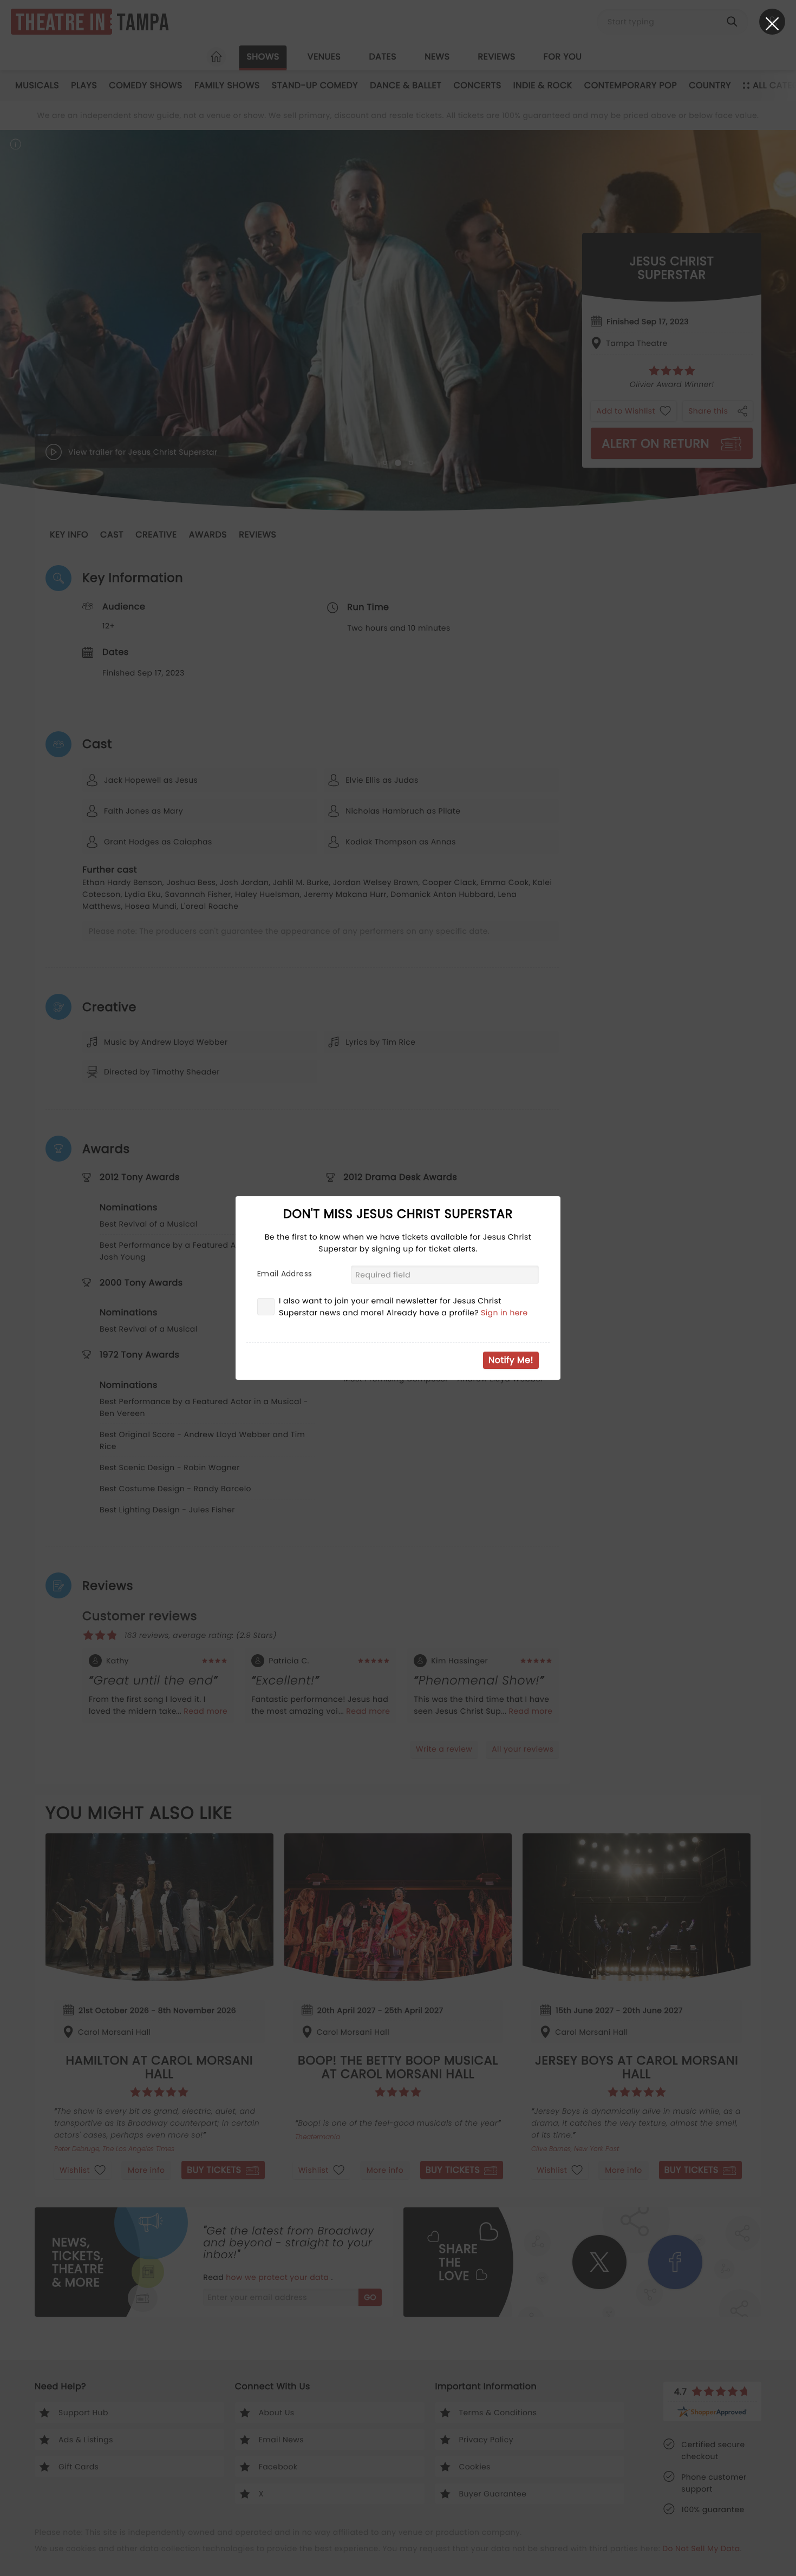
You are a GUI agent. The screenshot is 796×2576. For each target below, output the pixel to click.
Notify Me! (511, 1360)
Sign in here (504, 1313)
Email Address (285, 1274)
